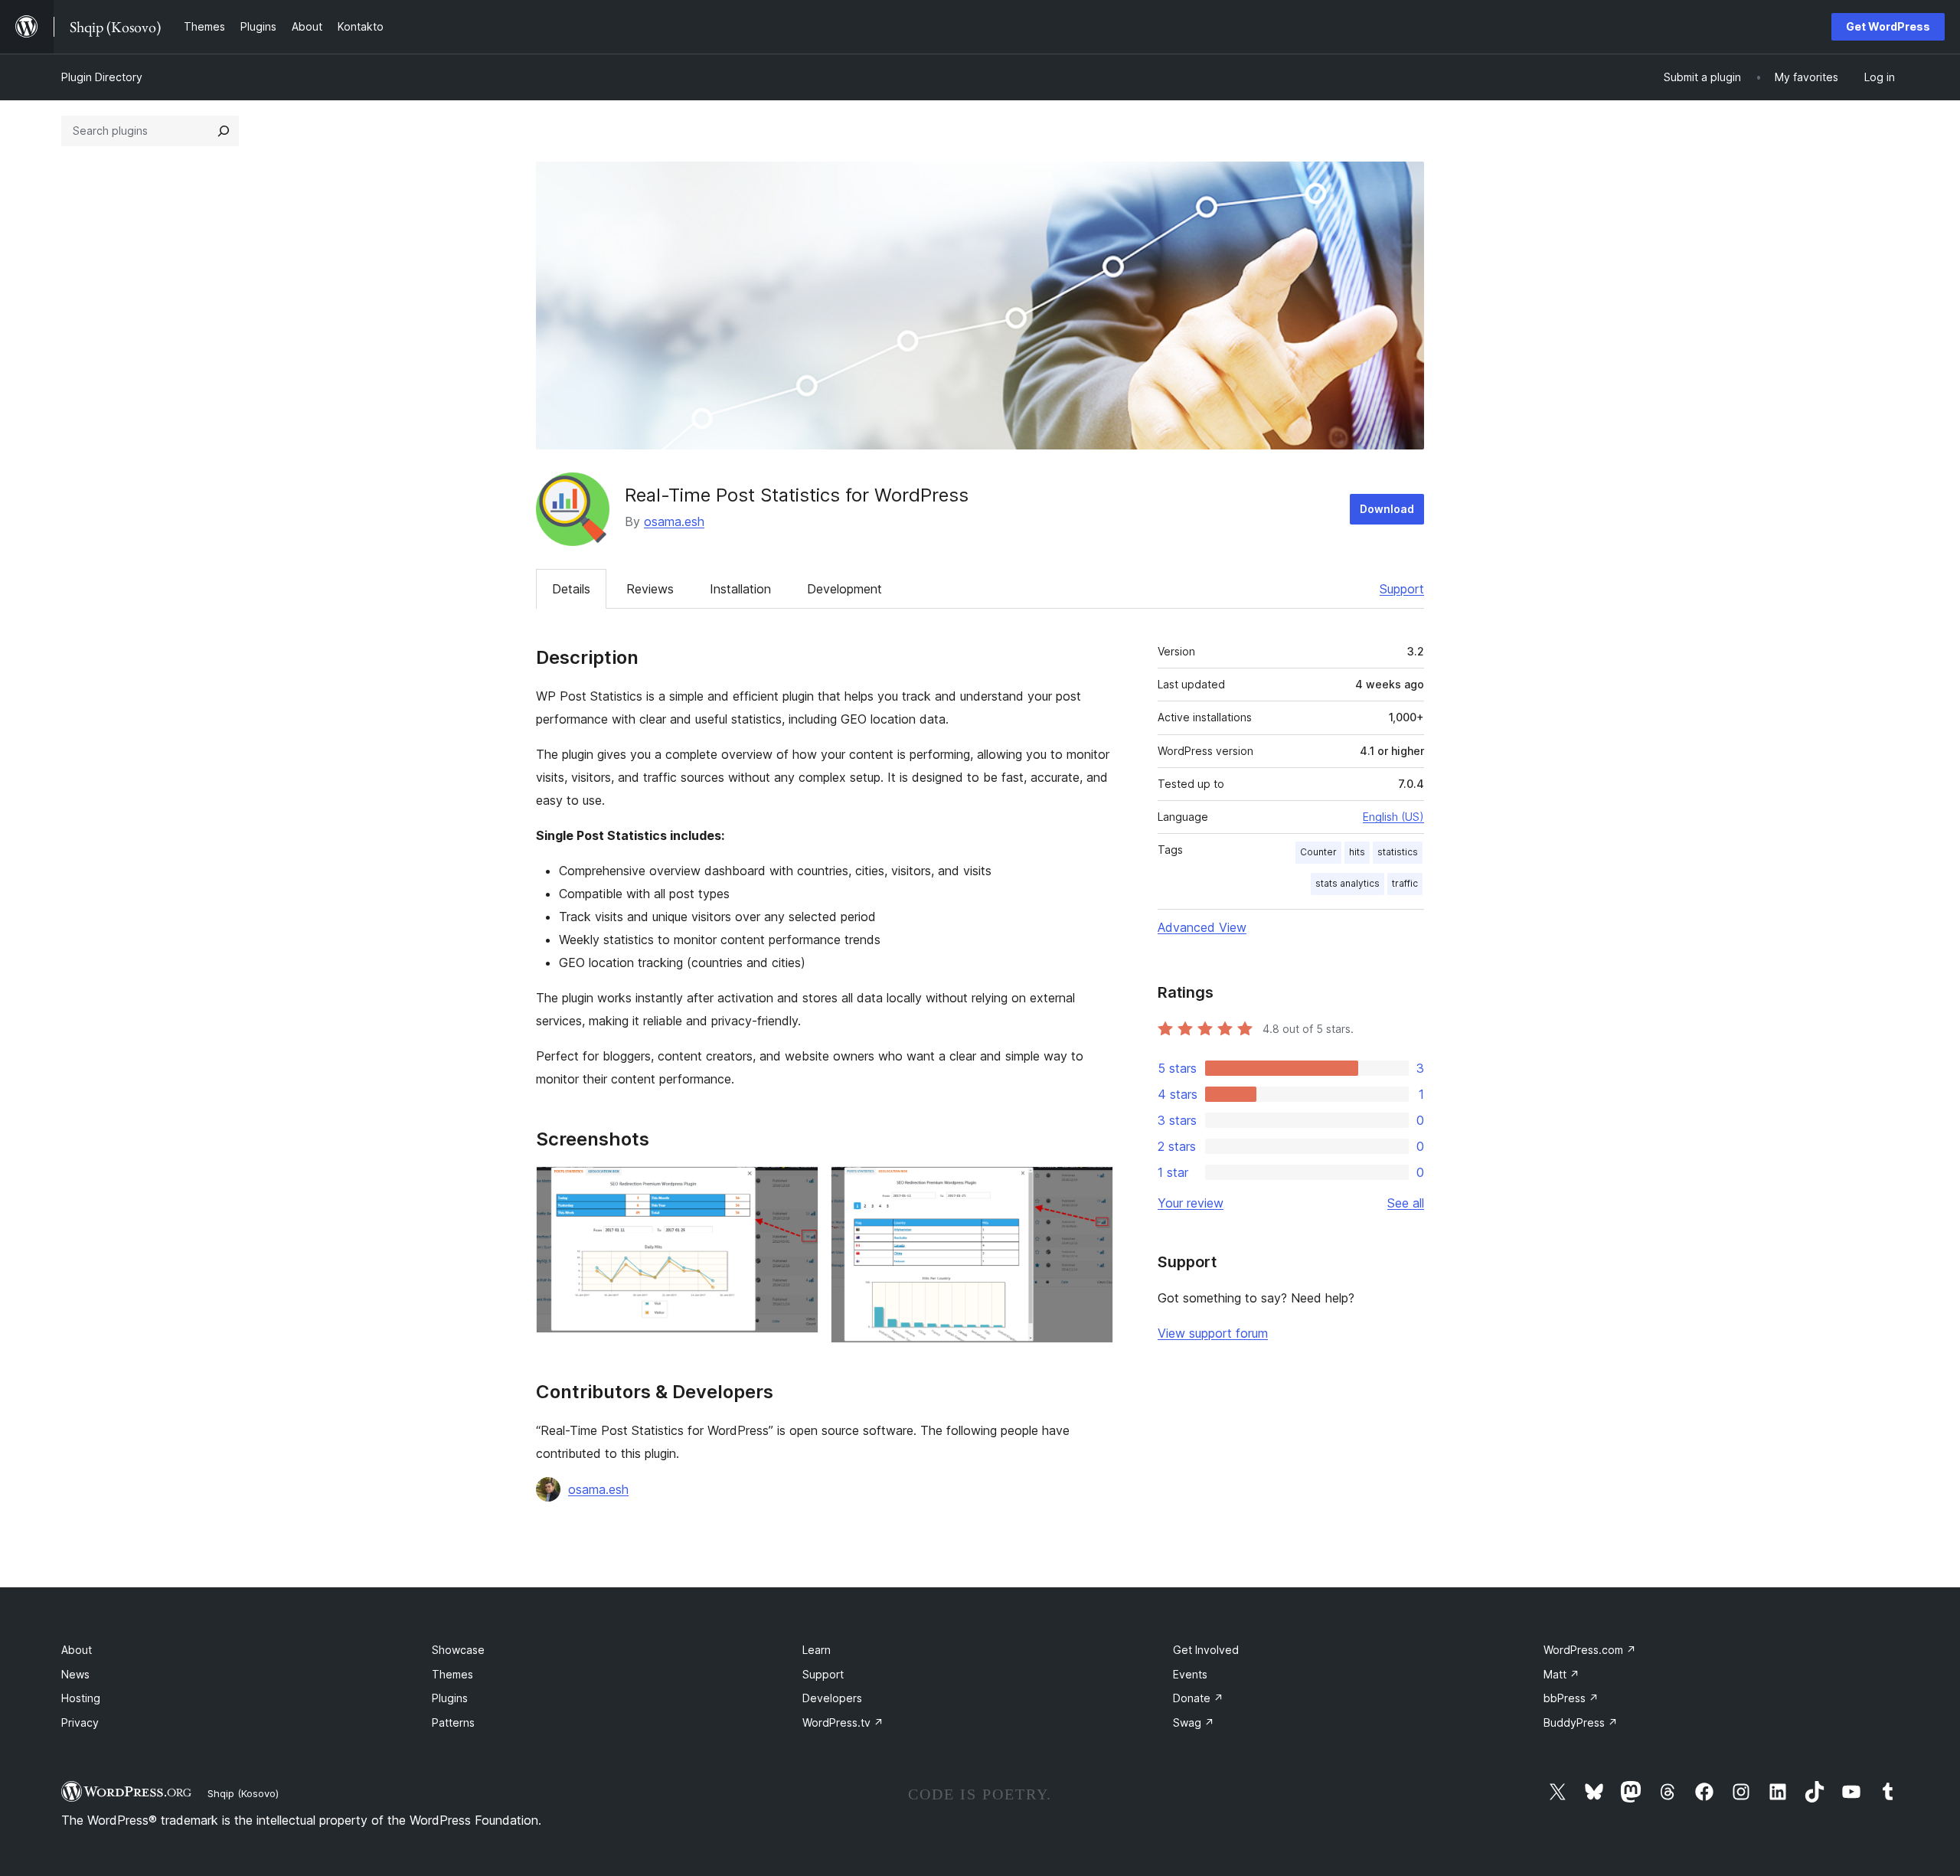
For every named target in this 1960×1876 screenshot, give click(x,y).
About (77, 1650)
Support (1402, 589)
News (75, 1674)
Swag (1194, 1722)
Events (1190, 1674)
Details (571, 589)
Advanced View (1202, 927)
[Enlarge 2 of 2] (1093, 1187)
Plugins (450, 1698)
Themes (452, 1674)
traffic (1405, 883)
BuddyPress (1581, 1722)
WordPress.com (1590, 1650)
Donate (1198, 1698)
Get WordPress (1888, 26)
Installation (740, 589)
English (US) (1393, 817)
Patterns (453, 1722)
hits (1357, 852)
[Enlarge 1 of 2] (798, 1187)
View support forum (1213, 1333)
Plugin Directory (102, 77)
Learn (817, 1650)
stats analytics (1347, 883)
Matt (1561, 1674)
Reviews (650, 589)
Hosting (81, 1698)
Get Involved (1206, 1650)
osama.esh (674, 521)
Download (1387, 509)
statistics (1398, 852)
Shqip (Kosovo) (243, 1793)
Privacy (80, 1722)
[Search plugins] (224, 131)
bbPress (1571, 1698)
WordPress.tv (843, 1722)
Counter (1318, 852)
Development (844, 589)
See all (1406, 1203)
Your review (1191, 1203)
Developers (832, 1698)
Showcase (458, 1650)
